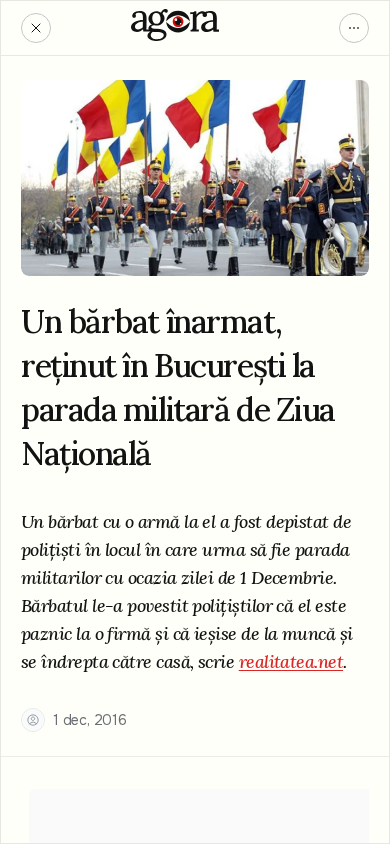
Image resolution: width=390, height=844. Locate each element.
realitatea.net (291, 661)
